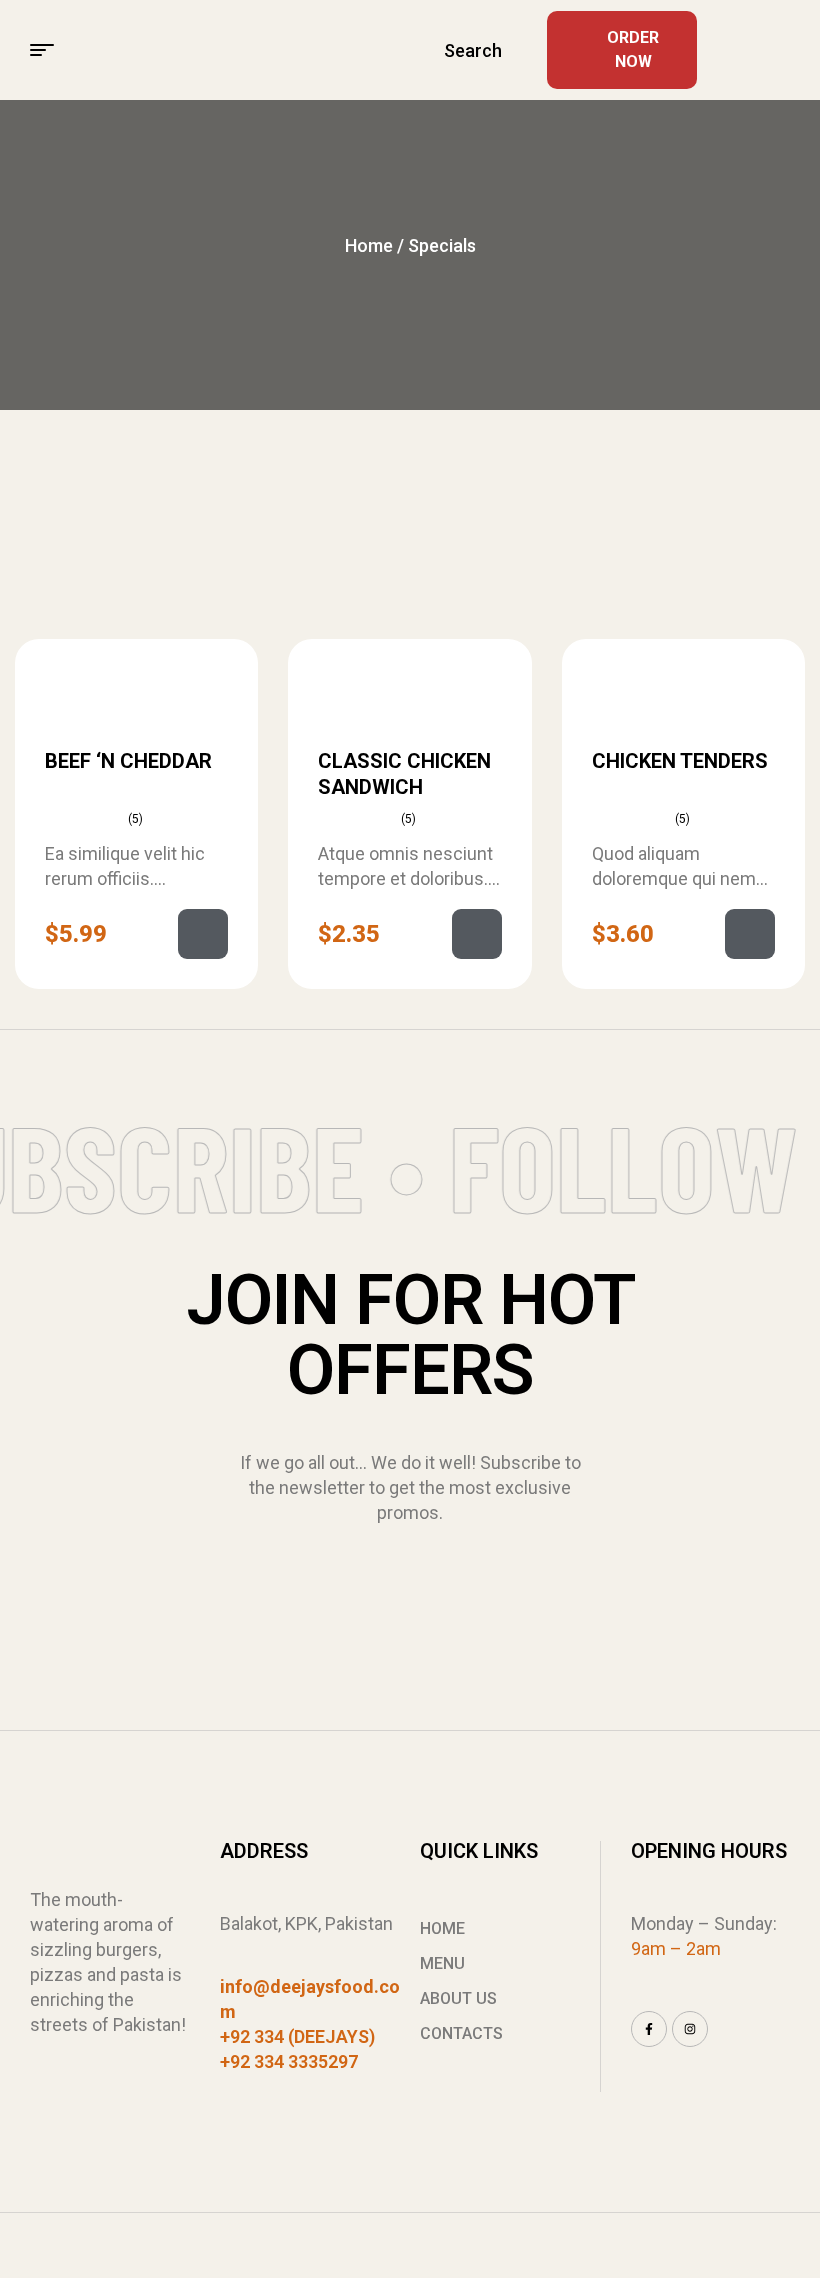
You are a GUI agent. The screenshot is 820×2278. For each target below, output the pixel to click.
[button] (781, 50)
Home (369, 245)
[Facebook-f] (649, 2029)
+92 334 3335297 (289, 2061)
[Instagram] (690, 2029)
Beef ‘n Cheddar (128, 761)
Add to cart (203, 934)
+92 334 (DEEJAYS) (297, 2036)
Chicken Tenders (680, 761)
